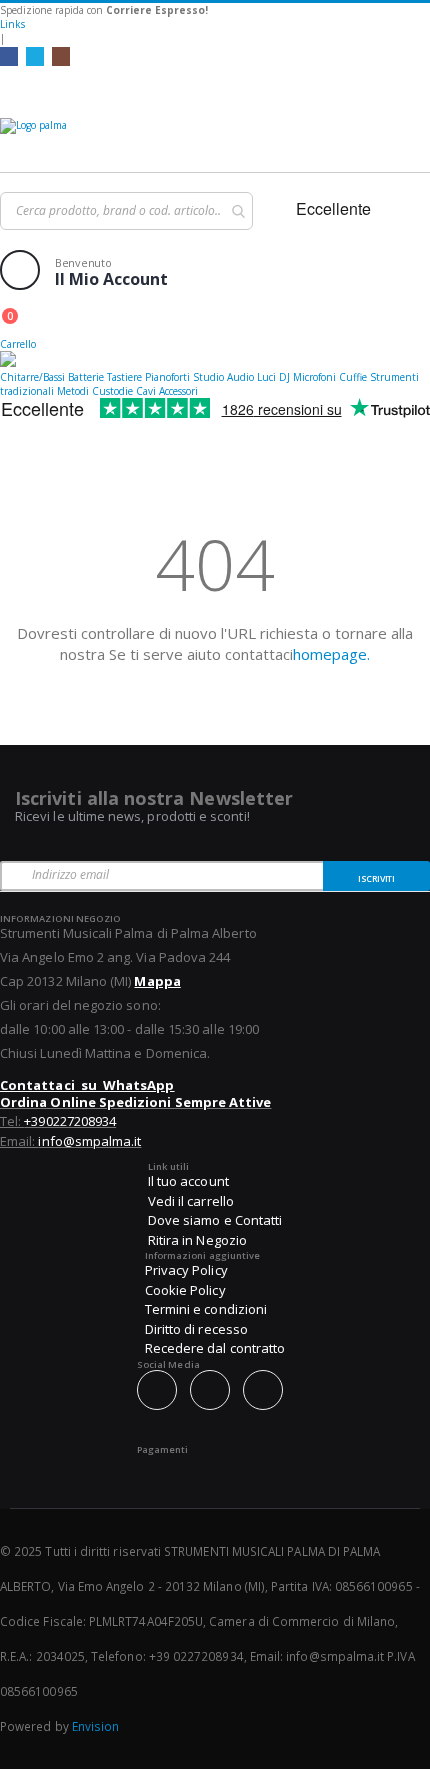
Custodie (112, 391)
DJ (284, 377)
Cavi (146, 391)
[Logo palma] (215, 140)
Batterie (86, 377)
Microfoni (314, 377)
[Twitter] (35, 56)
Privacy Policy (186, 1270)
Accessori (178, 391)
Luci (266, 377)
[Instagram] (61, 56)
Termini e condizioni (206, 1309)
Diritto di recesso (196, 1329)
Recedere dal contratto (215, 1348)
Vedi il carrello (191, 1201)
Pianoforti (167, 377)
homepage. (331, 654)
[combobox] (126, 211)
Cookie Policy (185, 1290)
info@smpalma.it (89, 1141)
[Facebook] (9, 56)
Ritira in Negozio (197, 1240)
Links (12, 24)
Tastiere (124, 377)
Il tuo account (188, 1181)
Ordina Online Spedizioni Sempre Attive (135, 1102)
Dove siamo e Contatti (215, 1220)
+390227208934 (70, 1121)
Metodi (73, 391)
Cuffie (353, 377)
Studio (208, 377)
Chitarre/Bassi (32, 377)
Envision (96, 1726)
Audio (240, 377)
